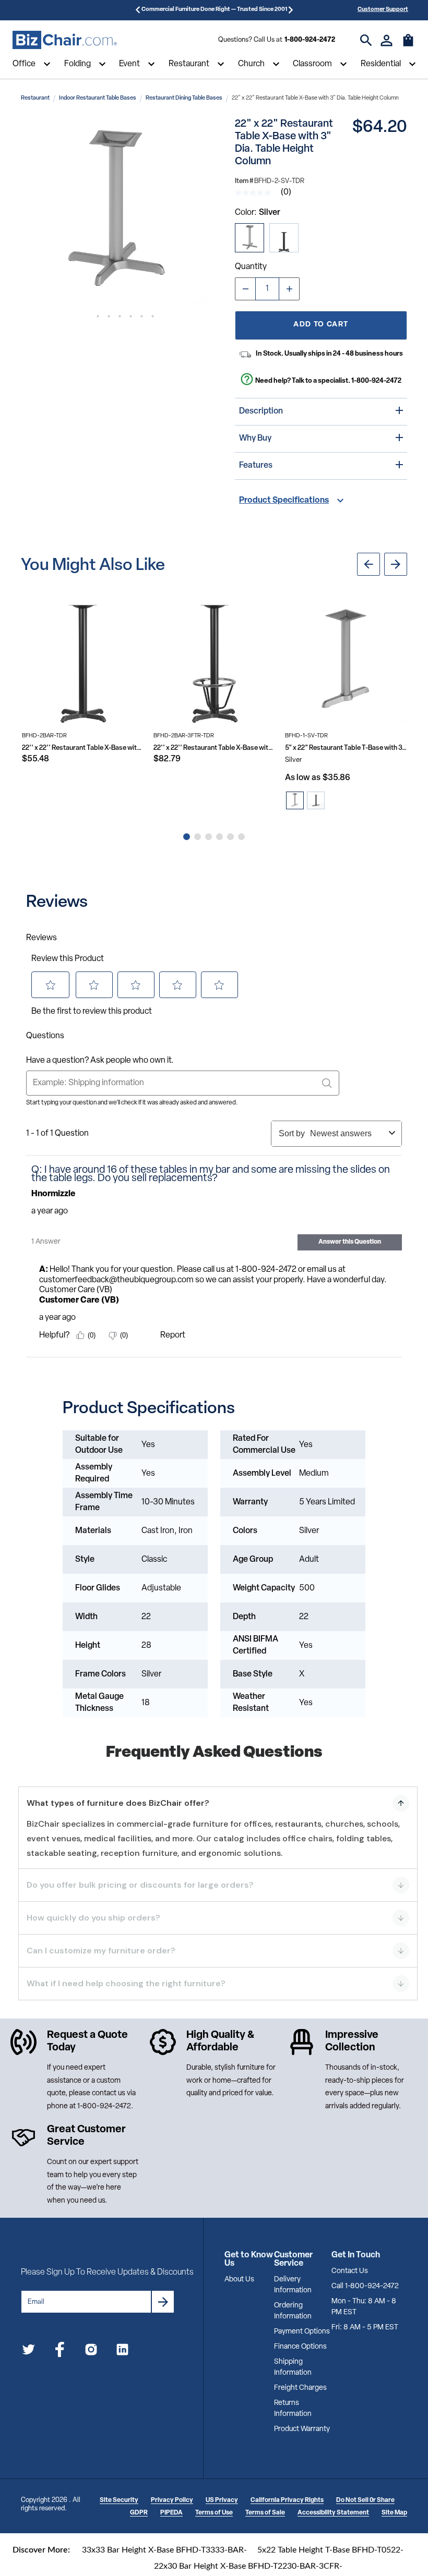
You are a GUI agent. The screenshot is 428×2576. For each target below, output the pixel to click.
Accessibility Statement (333, 2513)
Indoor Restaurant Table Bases (98, 98)
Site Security (119, 2500)
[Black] (284, 238)
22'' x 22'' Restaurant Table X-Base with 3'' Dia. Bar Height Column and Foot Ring (215, 748)
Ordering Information (293, 2311)
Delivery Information (293, 2285)
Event (129, 64)
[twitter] (28, 2352)
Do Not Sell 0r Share (365, 2500)
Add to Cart (321, 325)
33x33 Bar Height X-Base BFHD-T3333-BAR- (164, 2550)
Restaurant (189, 64)
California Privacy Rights (287, 2500)
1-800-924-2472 (310, 40)
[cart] (408, 45)
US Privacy (222, 2500)
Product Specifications (284, 501)
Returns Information (293, 2409)
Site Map (394, 2513)
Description (261, 411)
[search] (366, 40)
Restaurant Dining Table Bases (184, 98)
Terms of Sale (265, 2513)
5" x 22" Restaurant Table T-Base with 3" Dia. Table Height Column (346, 748)
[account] (387, 40)
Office (24, 64)
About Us (239, 2280)
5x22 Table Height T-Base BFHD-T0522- (330, 2550)
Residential (381, 64)
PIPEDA (171, 2513)
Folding (78, 64)
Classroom (312, 64)
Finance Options (300, 2347)
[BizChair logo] (65, 40)
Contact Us (350, 2271)
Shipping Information (293, 2367)
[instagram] (91, 2352)
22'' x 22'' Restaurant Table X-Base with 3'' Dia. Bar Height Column (83, 748)
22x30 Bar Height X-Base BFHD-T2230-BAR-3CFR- (248, 2566)
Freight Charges (300, 2388)
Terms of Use (214, 2513)
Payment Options (302, 2332)
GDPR (139, 2513)
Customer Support (383, 10)
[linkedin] (122, 2352)
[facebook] (60, 2352)
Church (251, 64)
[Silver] (249, 238)
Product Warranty (302, 2429)
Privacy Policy (172, 2500)
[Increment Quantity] (289, 289)
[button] (114, 211)
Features (256, 466)
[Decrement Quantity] (245, 289)
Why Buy (255, 439)
